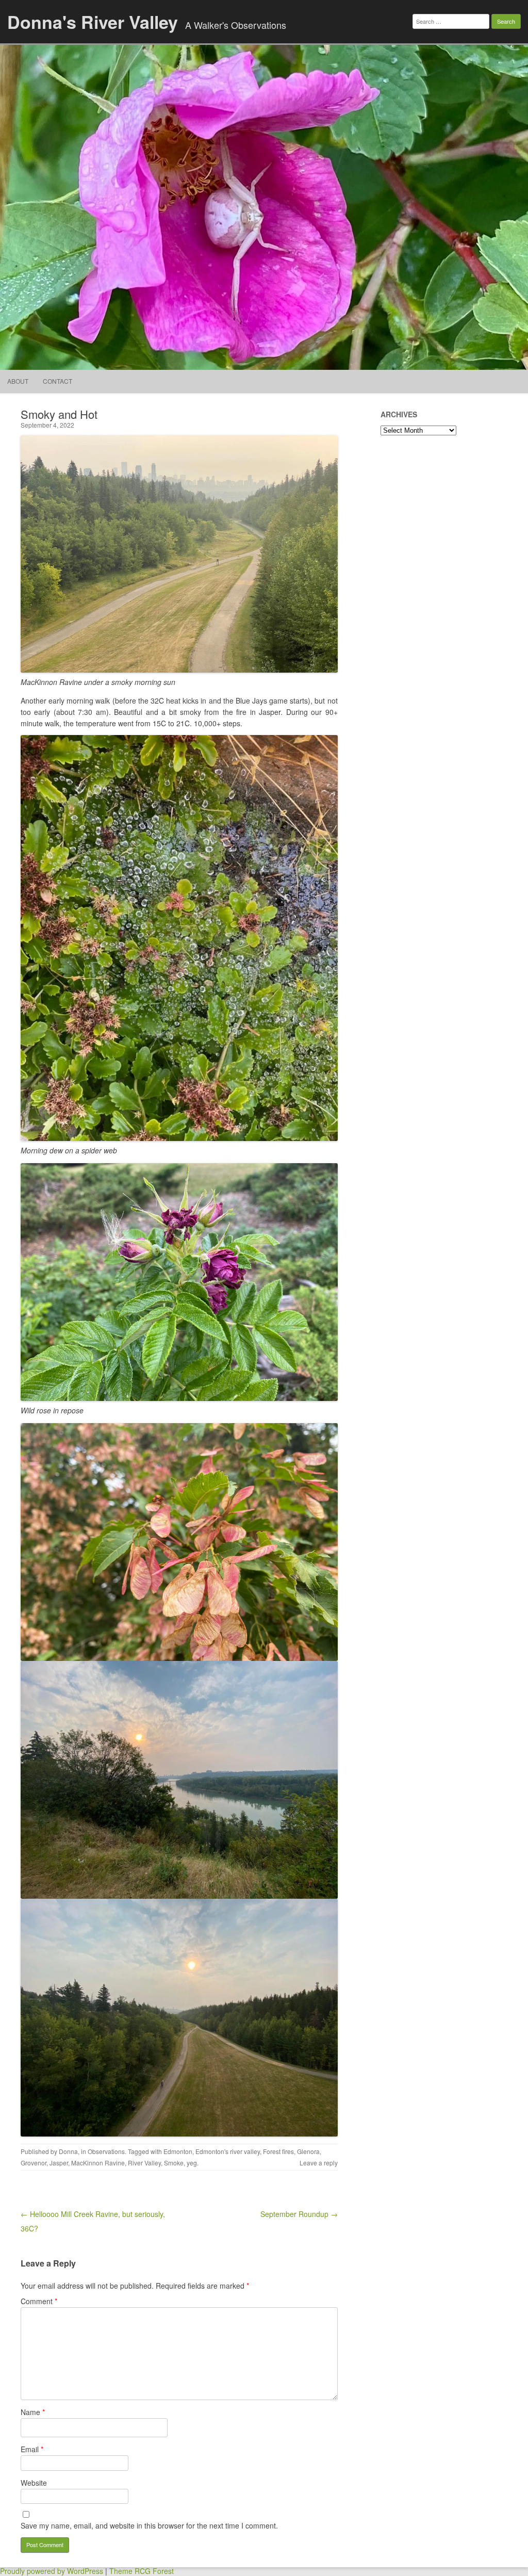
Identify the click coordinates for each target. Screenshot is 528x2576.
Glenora (308, 2151)
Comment (39, 2301)
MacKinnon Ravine (98, 2163)
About (18, 381)
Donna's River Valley (93, 22)
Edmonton (178, 2151)
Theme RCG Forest (142, 2571)
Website (34, 2483)
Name (33, 2412)
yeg (192, 2163)
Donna (68, 2151)
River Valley (144, 2163)
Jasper (59, 2163)
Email (32, 2449)
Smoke (174, 2163)
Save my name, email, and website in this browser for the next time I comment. (149, 2525)
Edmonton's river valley (228, 2151)
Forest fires (278, 2151)
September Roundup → (299, 2214)
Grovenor (34, 2163)
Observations (106, 2151)
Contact (57, 381)
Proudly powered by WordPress (52, 2571)
